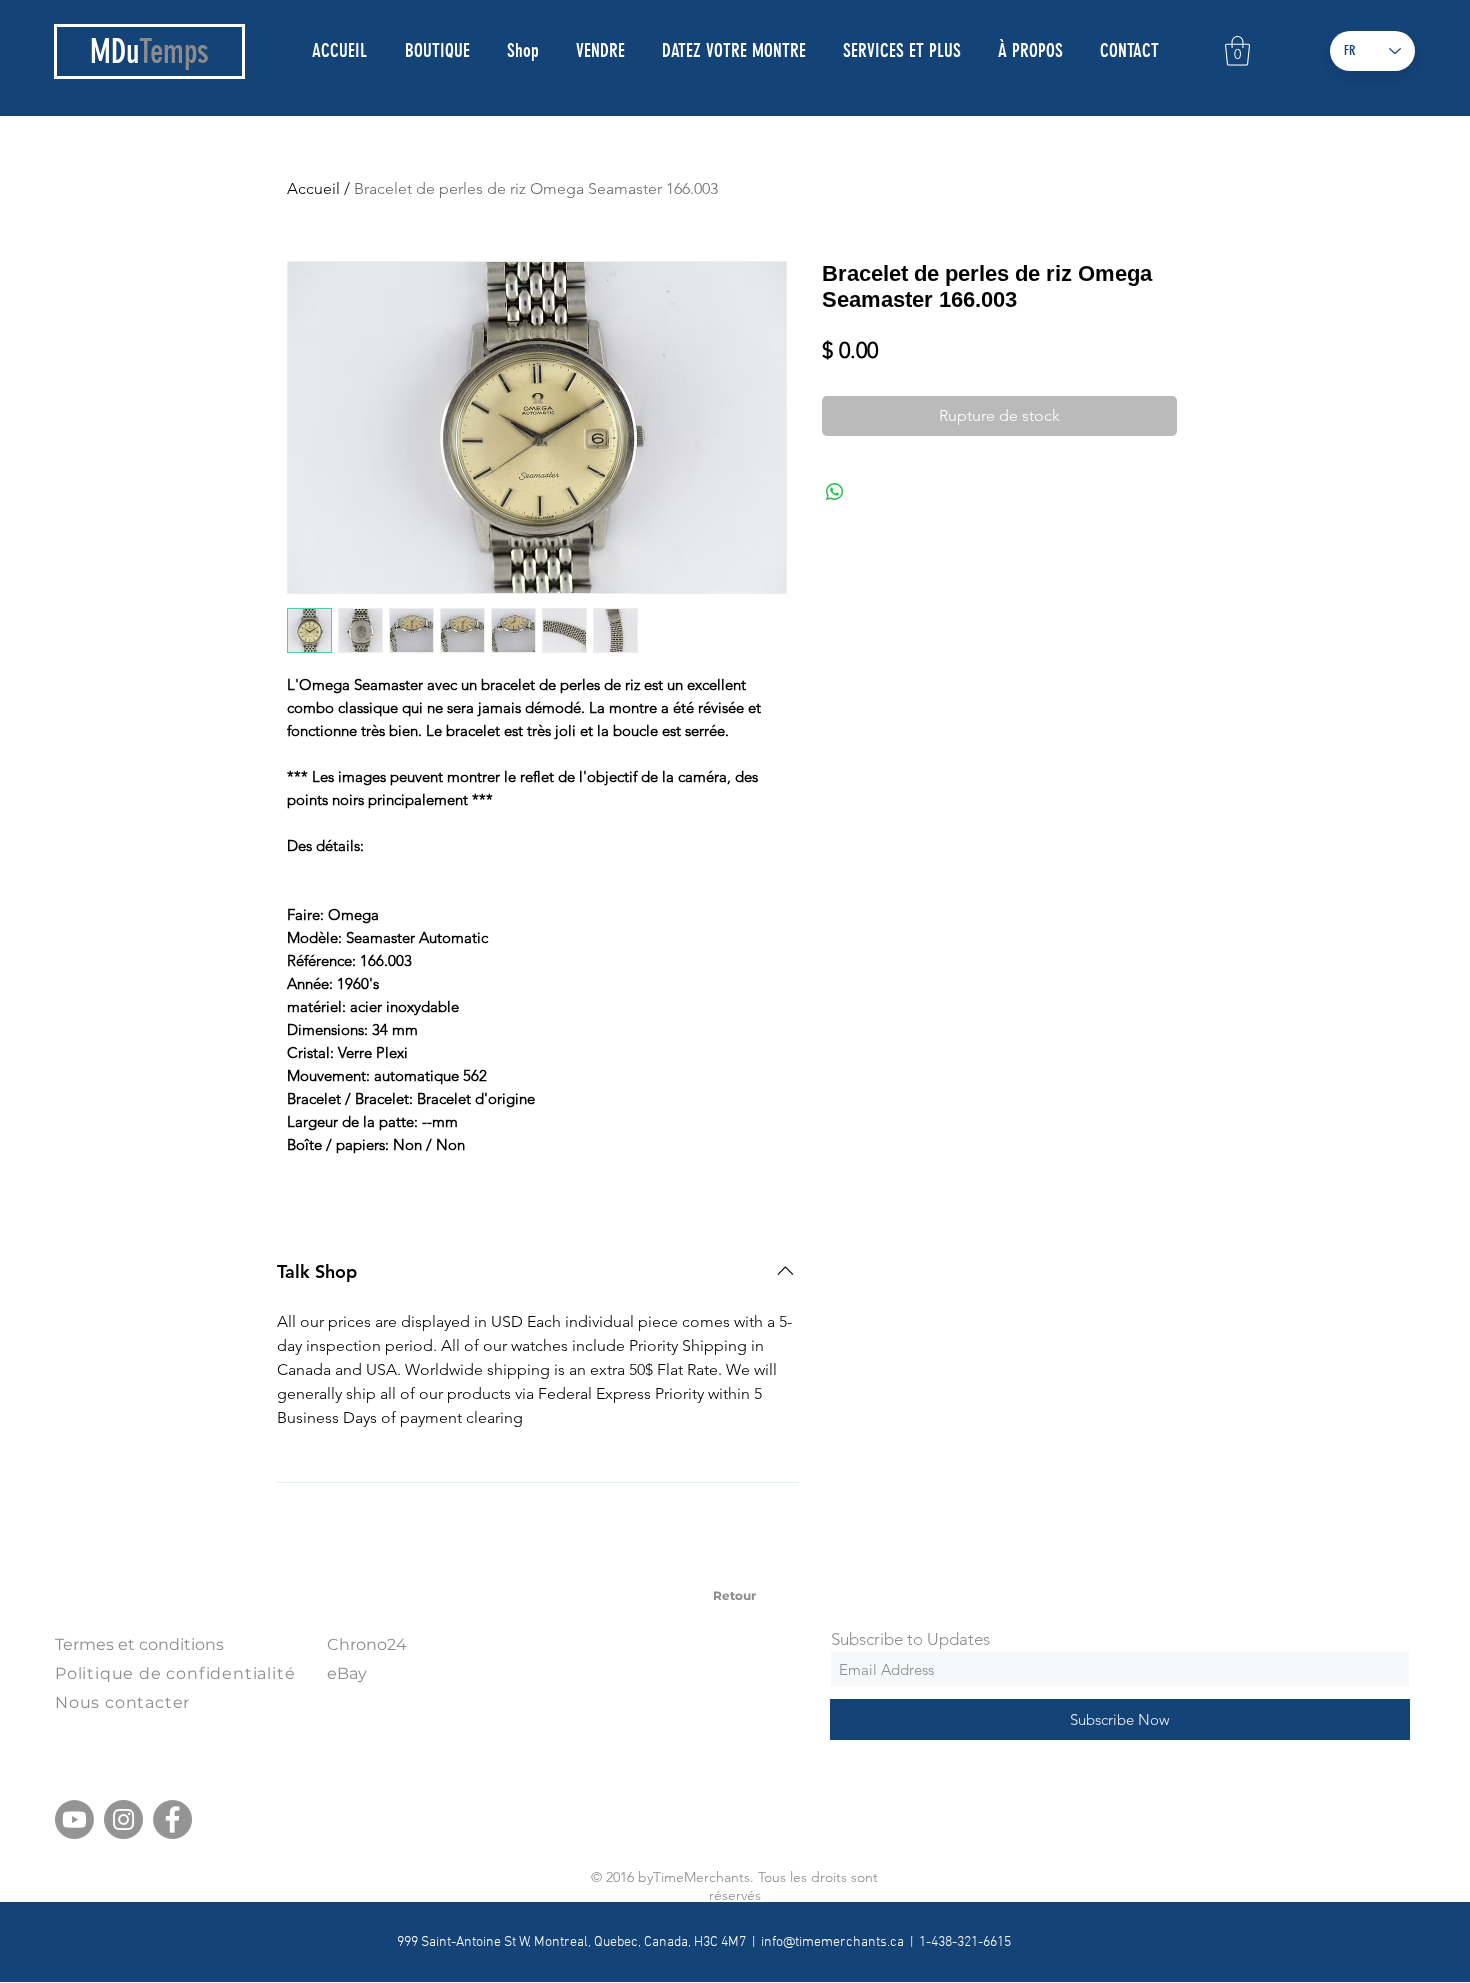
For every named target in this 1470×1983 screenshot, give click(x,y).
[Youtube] (74, 1819)
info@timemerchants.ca (832, 1942)
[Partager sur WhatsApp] (835, 492)
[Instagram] (123, 1819)
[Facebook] (172, 1819)
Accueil (313, 188)
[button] (1237, 51)
